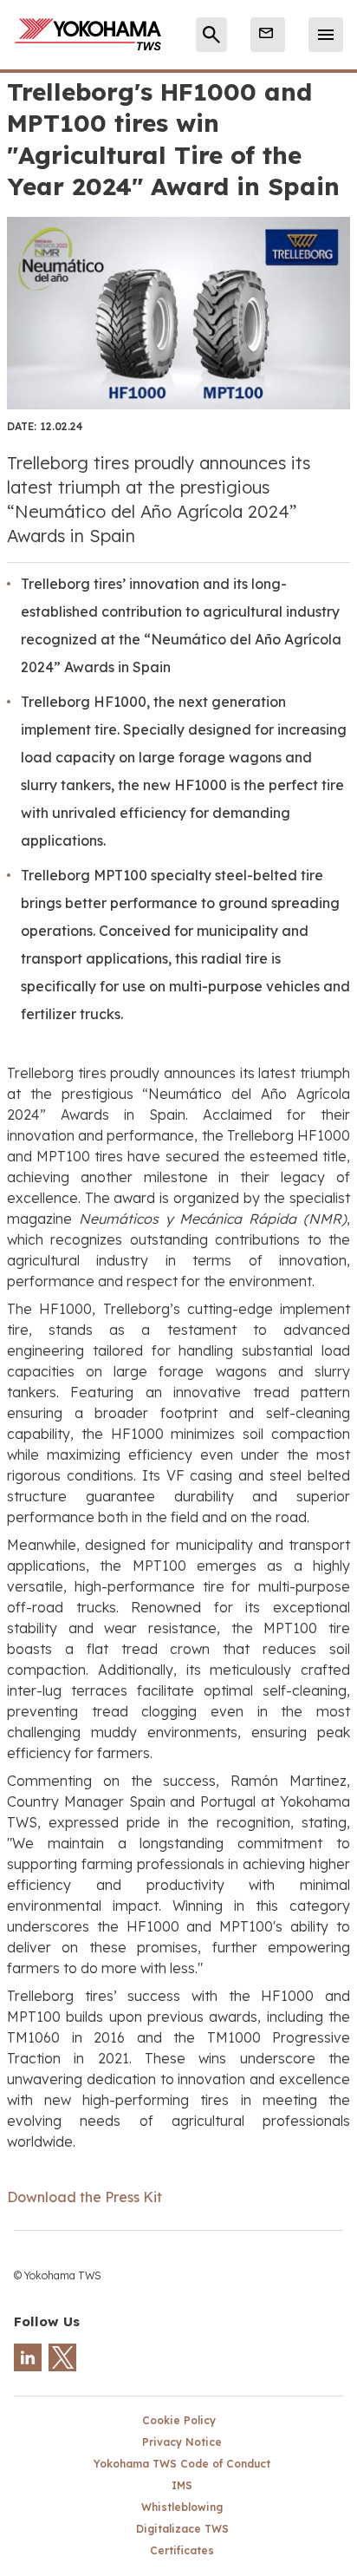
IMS (182, 2485)
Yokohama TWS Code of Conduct (182, 2464)
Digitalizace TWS (182, 2529)
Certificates (182, 2550)
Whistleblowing (182, 2507)
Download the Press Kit (84, 2197)
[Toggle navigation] (326, 35)
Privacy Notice (182, 2442)
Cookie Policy (179, 2420)
